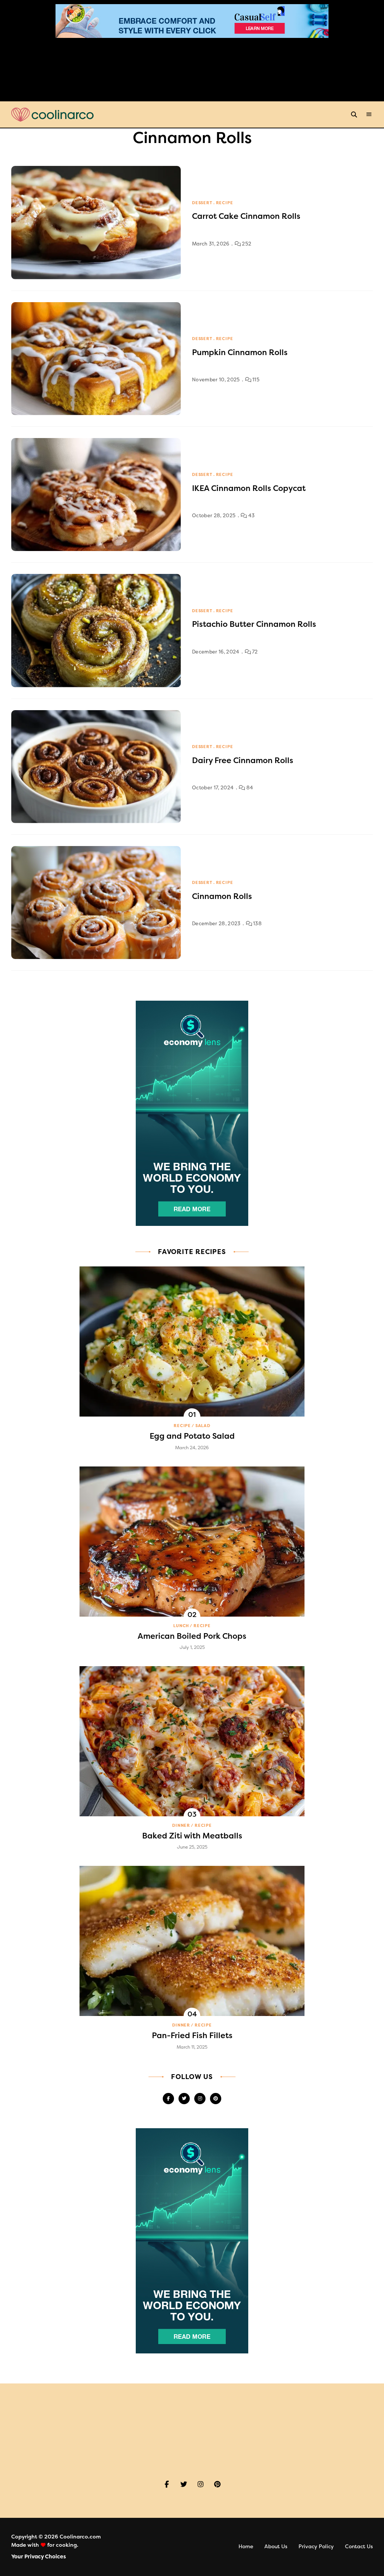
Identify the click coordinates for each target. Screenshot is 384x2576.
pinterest (216, 2099)
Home (246, 2547)
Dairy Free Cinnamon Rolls (243, 760)
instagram (200, 2099)
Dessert (202, 203)
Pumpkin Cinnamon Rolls (240, 352)
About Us (276, 2547)
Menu (369, 114)
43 (251, 516)
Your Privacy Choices (39, 2557)
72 (254, 652)
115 (255, 380)
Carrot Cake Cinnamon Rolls (246, 216)
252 (246, 244)
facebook (168, 2099)
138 (257, 924)
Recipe (225, 203)
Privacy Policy (316, 2547)
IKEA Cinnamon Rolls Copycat (249, 488)
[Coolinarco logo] (52, 115)
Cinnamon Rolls (222, 896)
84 (249, 788)
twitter (184, 2099)
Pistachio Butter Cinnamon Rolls (254, 624)
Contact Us (359, 2547)
